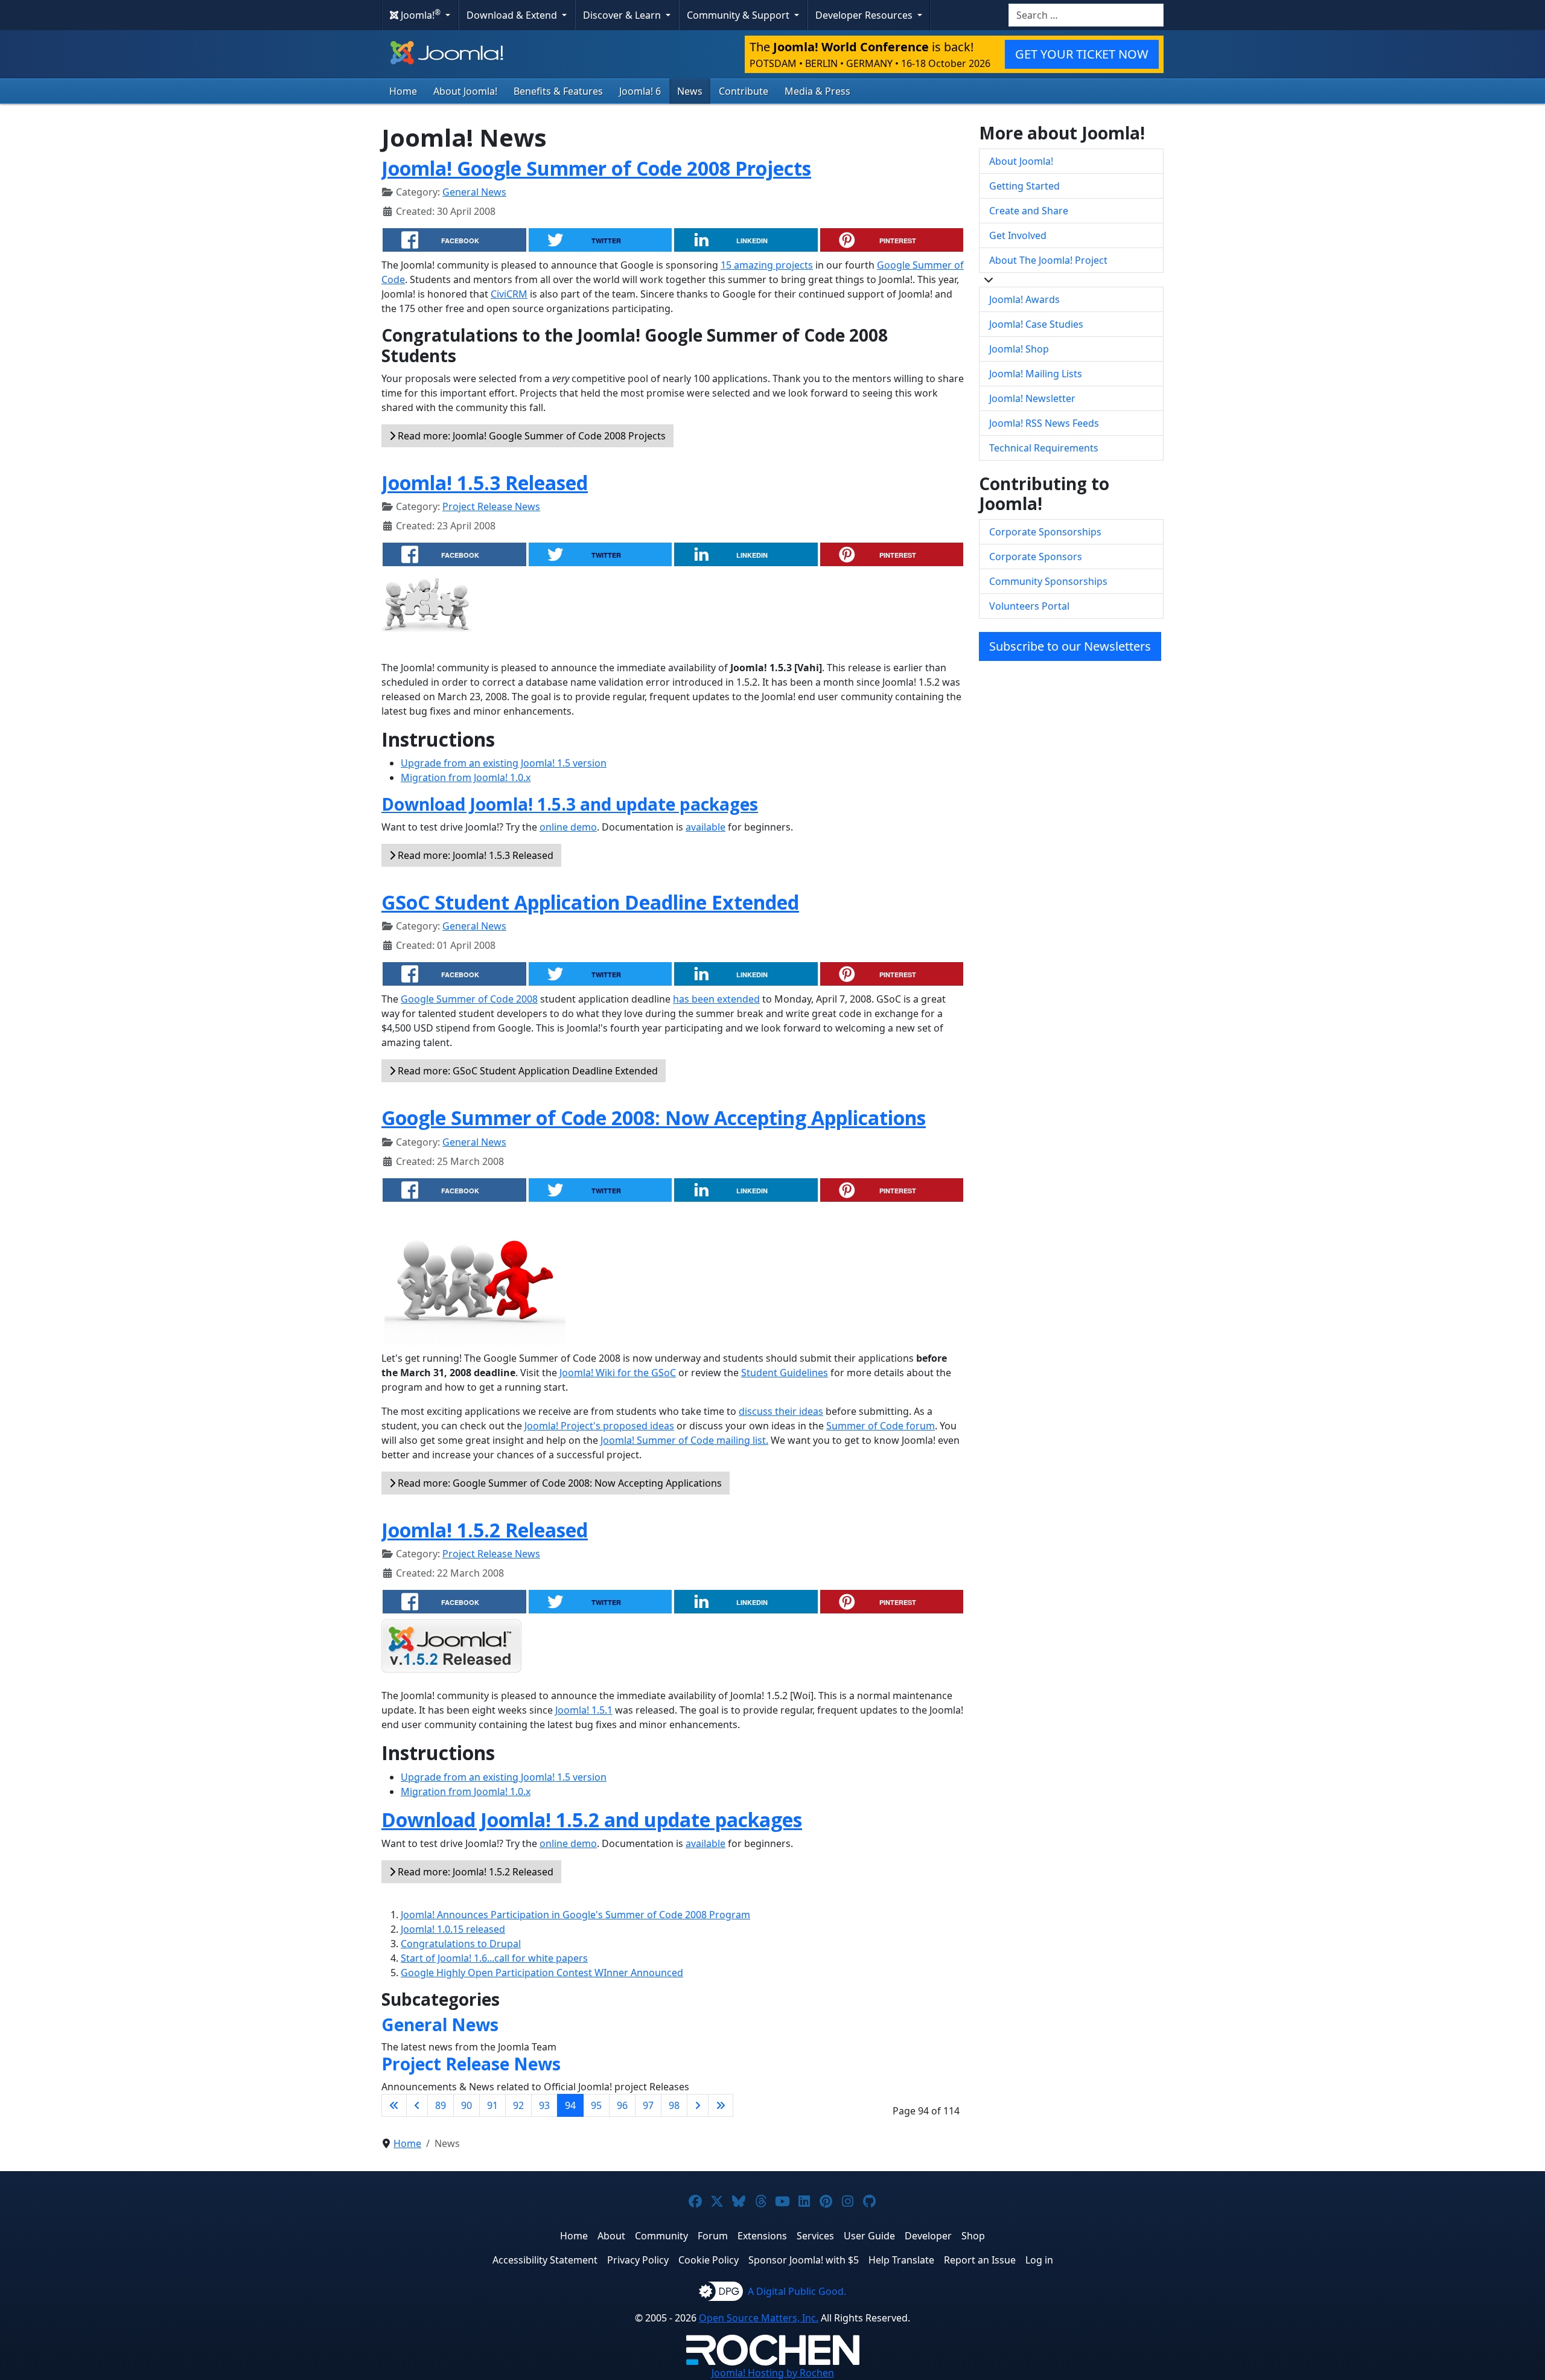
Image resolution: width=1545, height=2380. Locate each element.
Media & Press (817, 91)
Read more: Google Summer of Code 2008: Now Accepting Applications (559, 1483)
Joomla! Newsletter (1032, 398)
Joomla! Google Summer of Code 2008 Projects (596, 168)
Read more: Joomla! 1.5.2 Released (474, 1872)
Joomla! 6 (640, 91)
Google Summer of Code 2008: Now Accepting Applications (654, 1118)
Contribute (744, 91)
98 (674, 2105)
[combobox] (1086, 15)
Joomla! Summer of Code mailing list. (684, 1440)
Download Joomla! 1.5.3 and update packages (570, 804)
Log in (1039, 2260)
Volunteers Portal (1029, 606)
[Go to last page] (721, 2105)
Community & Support (739, 15)
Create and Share (1029, 211)
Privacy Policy (638, 2260)
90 (467, 2105)
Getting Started (1024, 186)
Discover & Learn (623, 15)
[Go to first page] (394, 2105)
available (706, 827)
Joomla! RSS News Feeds (1044, 423)
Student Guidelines (785, 1373)
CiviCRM (509, 294)
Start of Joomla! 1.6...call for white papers (494, 1958)
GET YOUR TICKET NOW (1082, 54)
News (690, 91)
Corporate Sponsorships (1045, 532)
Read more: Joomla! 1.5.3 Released (474, 855)
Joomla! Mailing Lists (1036, 374)
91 (492, 2105)
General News (474, 192)
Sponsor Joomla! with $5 (804, 2260)
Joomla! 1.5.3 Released (485, 483)
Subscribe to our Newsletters (1070, 646)
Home (403, 91)
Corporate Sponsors (1036, 557)
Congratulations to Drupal (461, 1944)
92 (518, 2105)
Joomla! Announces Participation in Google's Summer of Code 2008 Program (575, 1915)
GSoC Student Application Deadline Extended (590, 902)
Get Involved (1018, 235)
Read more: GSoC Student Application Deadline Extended (527, 1071)
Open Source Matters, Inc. (759, 2318)
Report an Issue (980, 2260)
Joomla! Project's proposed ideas (599, 1426)
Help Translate (901, 2260)
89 (441, 2105)
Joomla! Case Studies (1036, 324)
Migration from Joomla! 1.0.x (466, 777)
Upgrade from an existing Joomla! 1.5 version (504, 763)
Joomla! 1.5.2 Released (485, 1530)
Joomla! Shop (1019, 349)
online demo (568, 827)
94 (570, 2105)
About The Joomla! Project (1048, 260)
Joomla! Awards (1024, 299)
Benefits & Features (558, 91)
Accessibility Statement (545, 2260)
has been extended (716, 999)
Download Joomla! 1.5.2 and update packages (592, 1820)
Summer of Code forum (881, 1426)
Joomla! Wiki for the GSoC (618, 1373)
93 (544, 2105)
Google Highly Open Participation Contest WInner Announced (542, 1973)
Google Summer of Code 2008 (469, 999)
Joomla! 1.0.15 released (453, 1929)
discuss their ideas (781, 1411)
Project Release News (491, 506)
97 (648, 2105)
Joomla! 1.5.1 (584, 1710)
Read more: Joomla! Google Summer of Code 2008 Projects (530, 436)
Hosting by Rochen (773, 2373)
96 (622, 2105)
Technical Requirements (1044, 448)
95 (596, 2105)
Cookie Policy (709, 2260)
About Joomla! (465, 91)
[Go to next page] (698, 2105)
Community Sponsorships (1048, 581)
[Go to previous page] (417, 2105)
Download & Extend (513, 15)
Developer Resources (865, 15)
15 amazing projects (767, 265)
